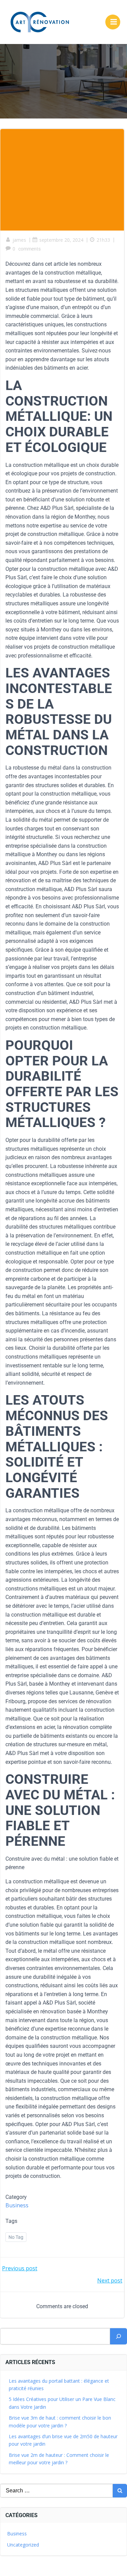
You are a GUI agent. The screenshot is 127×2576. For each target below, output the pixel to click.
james (19, 240)
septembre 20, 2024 (61, 240)
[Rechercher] (119, 2336)
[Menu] (113, 22)
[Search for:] (56, 2491)
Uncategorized (23, 2545)
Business (17, 2205)
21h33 (103, 240)
